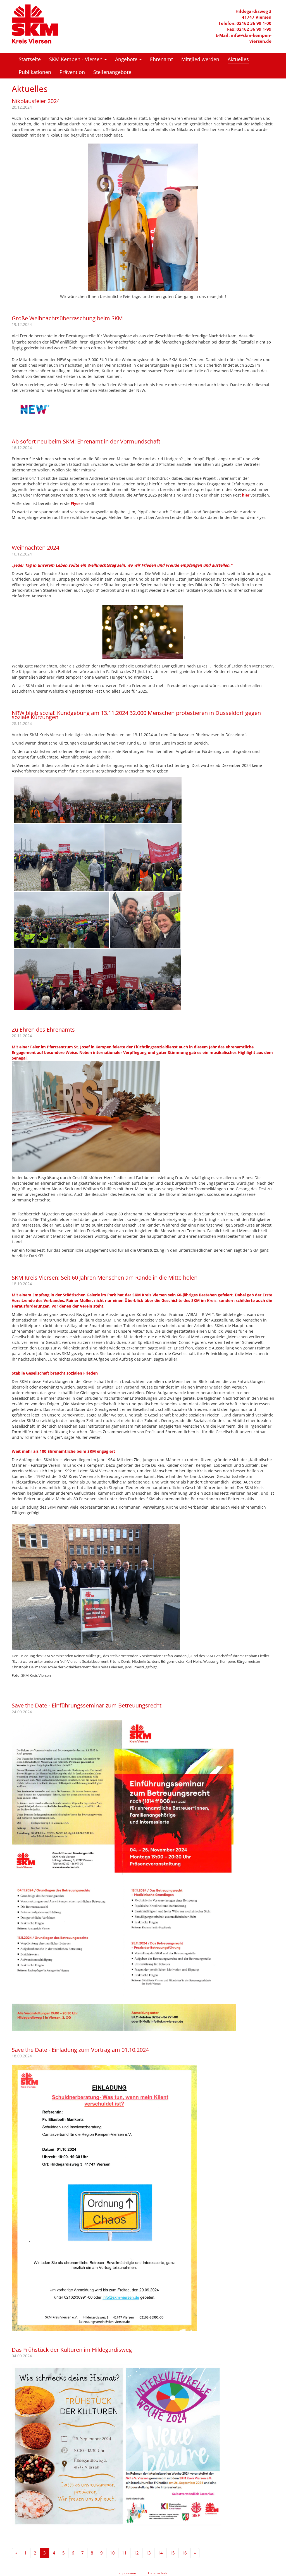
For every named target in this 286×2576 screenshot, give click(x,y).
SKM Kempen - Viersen (77, 59)
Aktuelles (238, 59)
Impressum (127, 2573)
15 (172, 2553)
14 (160, 2553)
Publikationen (35, 72)
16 (184, 2553)
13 (148, 2553)
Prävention (72, 72)
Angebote (127, 59)
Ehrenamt (161, 59)
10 (112, 2553)
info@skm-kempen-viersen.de (251, 38)
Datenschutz (158, 2573)
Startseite (30, 59)
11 (124, 2553)
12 (136, 2553)
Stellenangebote (112, 72)
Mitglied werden (200, 59)
